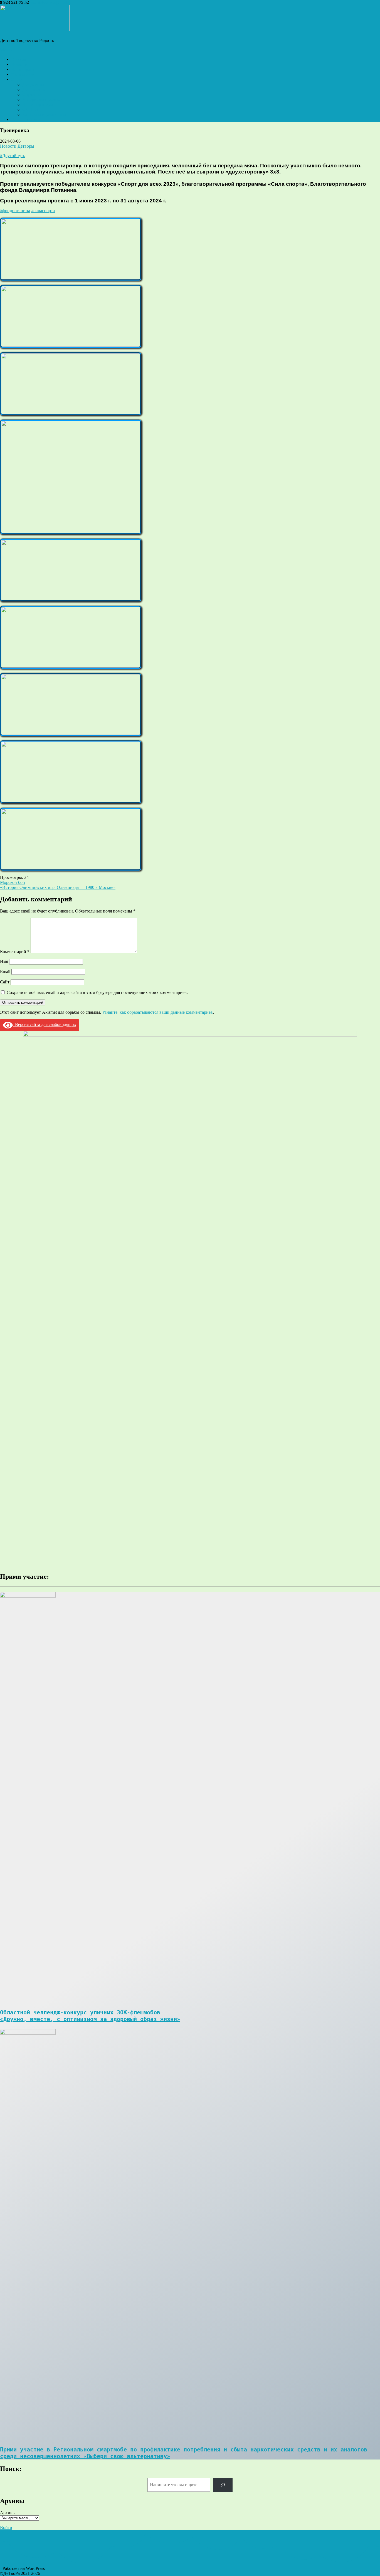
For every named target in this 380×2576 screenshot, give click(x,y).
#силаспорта (43, 211)
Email (5, 972)
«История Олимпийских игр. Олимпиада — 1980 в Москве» (58, 887)
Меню (6, 50)
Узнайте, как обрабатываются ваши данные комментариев (157, 1012)
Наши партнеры (38, 104)
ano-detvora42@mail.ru (51, 2)
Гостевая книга (25, 119)
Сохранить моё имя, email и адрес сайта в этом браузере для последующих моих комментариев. (97, 992)
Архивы (8, 2513)
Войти (6, 2527)
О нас (17, 79)
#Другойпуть (13, 156)
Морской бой (13, 882)
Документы (33, 84)
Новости (19, 64)
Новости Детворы (17, 146)
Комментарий (15, 952)
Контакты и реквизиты (44, 114)
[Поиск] (223, 2485)
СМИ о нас (33, 109)
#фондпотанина (15, 211)
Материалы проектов (42, 99)
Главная (19, 59)
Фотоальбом (23, 74)
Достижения (34, 89)
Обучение (32, 94)
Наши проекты (25, 69)
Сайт (5, 982)
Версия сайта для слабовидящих (45, 1024)
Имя (4, 961)
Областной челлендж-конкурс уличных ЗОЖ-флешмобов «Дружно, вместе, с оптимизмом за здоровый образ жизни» (90, 2016)
